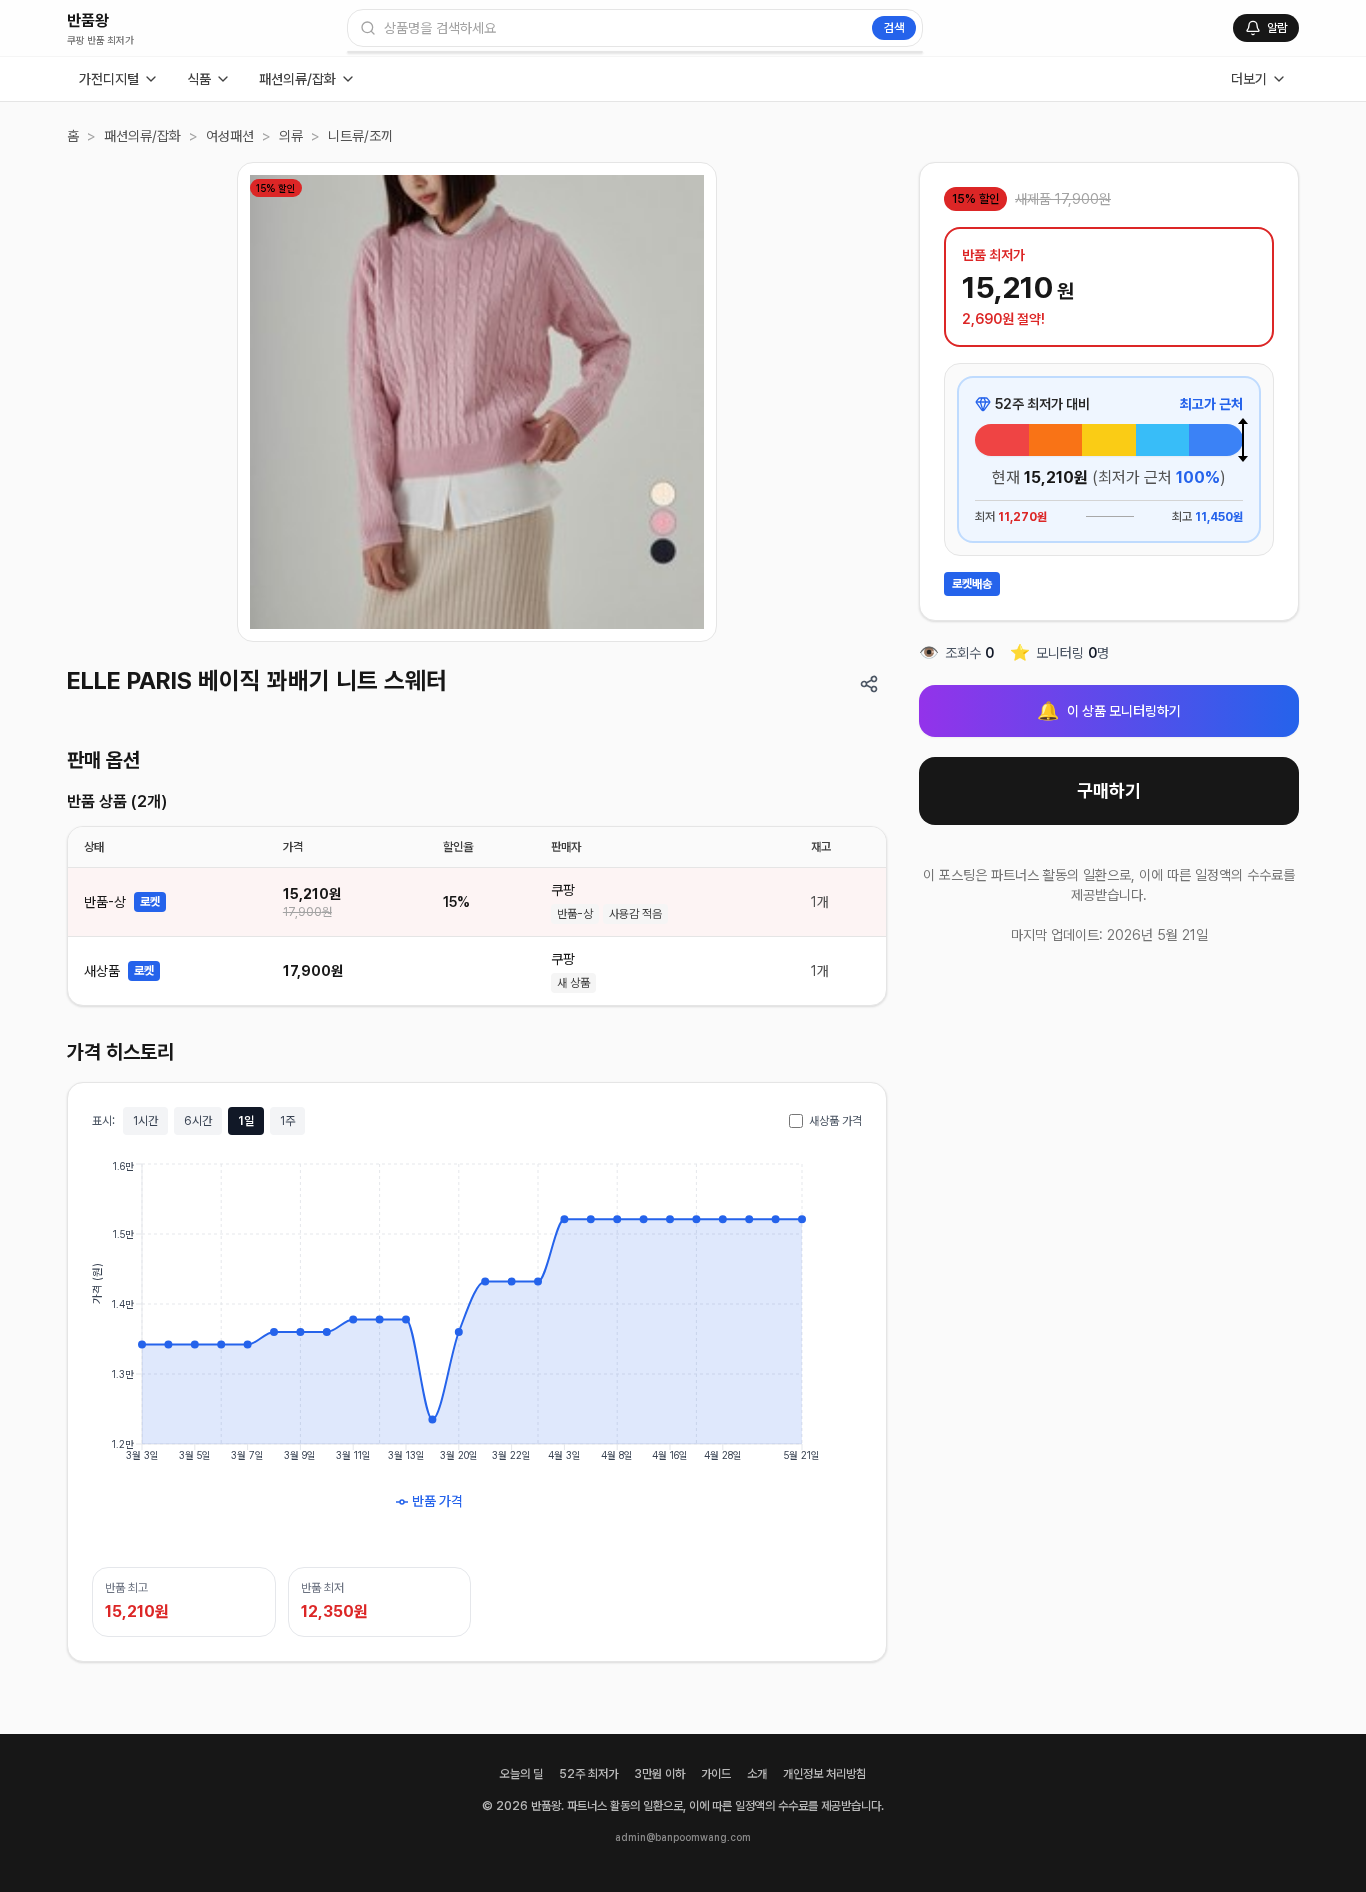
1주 (287, 1121)
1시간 (145, 1121)
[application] (477, 1351)
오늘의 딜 (521, 1774)
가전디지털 (109, 79)
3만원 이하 (659, 1774)
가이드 (716, 1774)
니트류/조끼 (360, 136)
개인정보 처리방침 (824, 1774)
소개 (757, 1774)
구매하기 (1109, 790)
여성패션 (230, 136)
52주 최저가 (588, 1774)
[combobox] (635, 28)
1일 (246, 1121)
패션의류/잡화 (297, 79)
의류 (291, 136)
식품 (199, 79)
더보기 (1249, 79)
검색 (894, 28)
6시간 (198, 1121)
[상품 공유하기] (869, 684)
